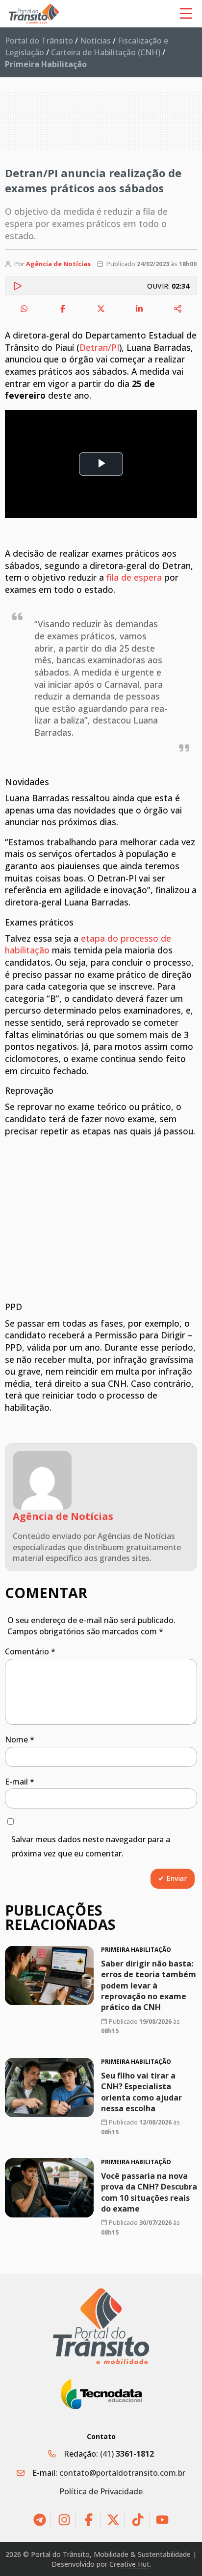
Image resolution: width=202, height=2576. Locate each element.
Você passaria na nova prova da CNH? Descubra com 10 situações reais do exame (149, 2192)
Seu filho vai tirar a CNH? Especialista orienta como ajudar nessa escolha (141, 2091)
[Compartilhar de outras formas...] (178, 309)
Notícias (95, 41)
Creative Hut (129, 2564)
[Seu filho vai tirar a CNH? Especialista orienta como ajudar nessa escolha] (49, 2088)
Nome (20, 1740)
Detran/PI (99, 347)
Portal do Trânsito (39, 41)
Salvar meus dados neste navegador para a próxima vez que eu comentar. (91, 1846)
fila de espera (134, 577)
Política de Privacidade (101, 2491)
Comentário (30, 1651)
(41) (127, 2454)
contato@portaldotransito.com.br (122, 2473)
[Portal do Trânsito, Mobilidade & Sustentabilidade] (101, 2326)
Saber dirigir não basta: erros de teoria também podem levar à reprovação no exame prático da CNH (149, 1986)
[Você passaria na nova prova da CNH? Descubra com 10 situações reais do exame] (49, 2188)
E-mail (20, 1782)
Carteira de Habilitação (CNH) (106, 52)
